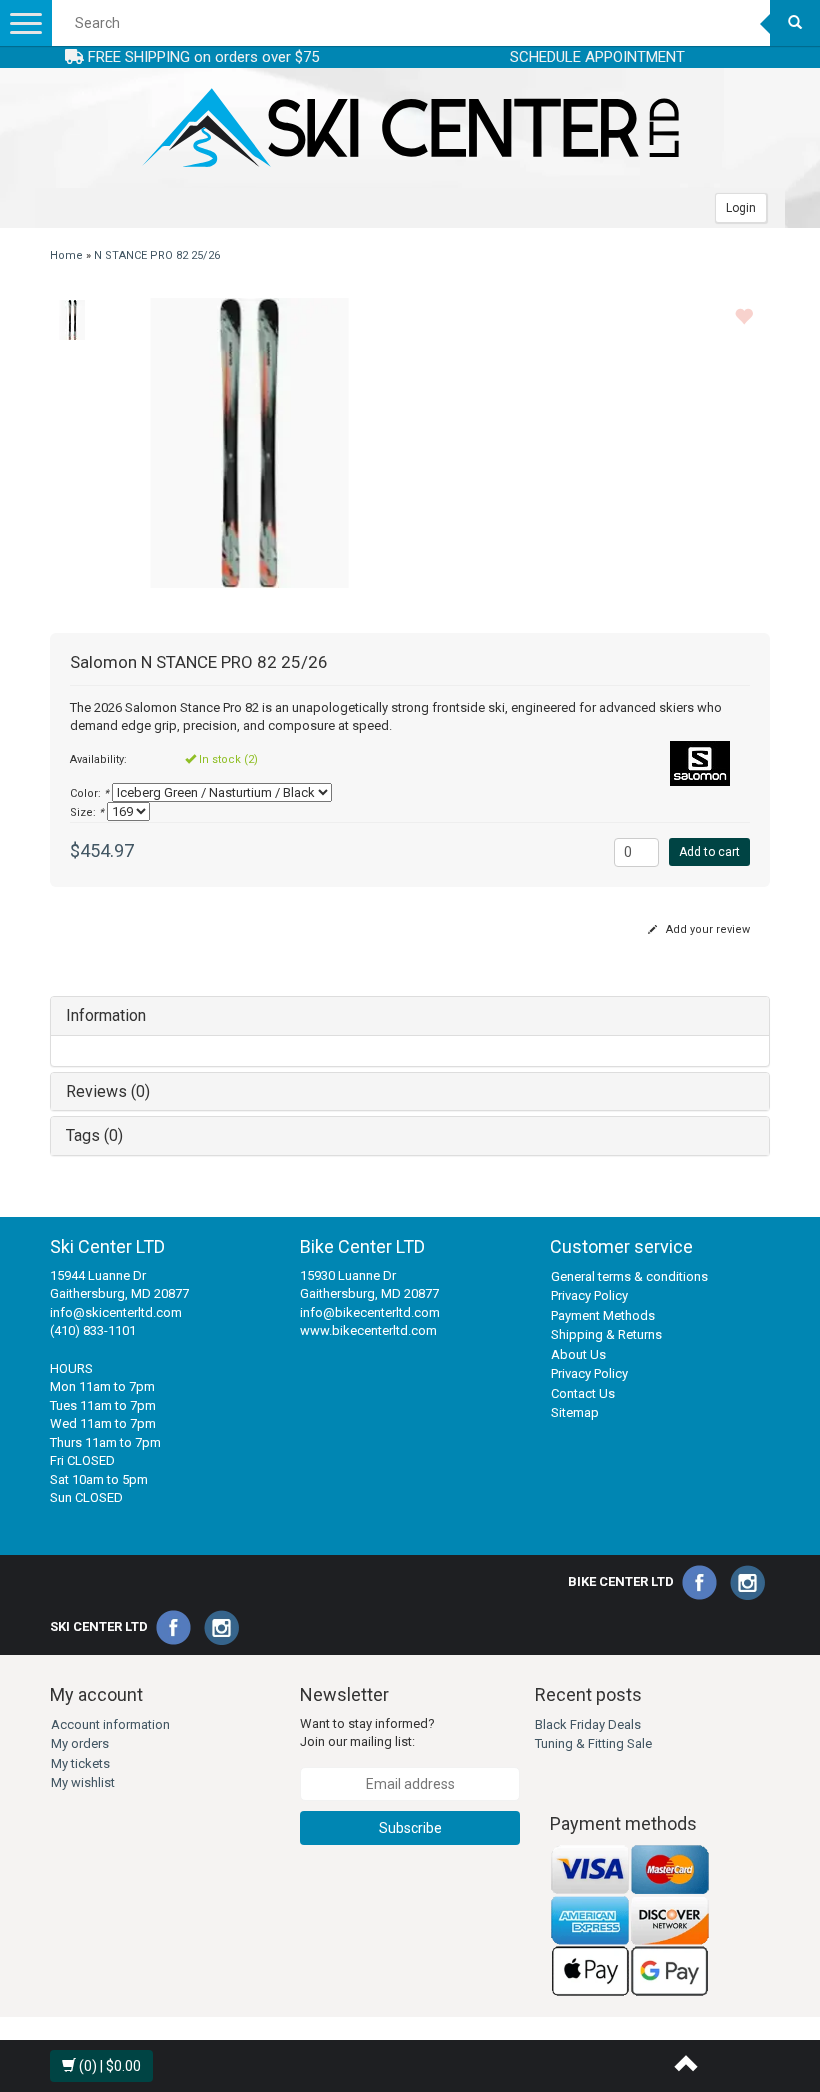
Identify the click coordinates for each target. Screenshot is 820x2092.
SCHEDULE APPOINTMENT (597, 57)
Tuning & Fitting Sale (593, 1743)
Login (741, 208)
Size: (87, 812)
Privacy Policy (589, 1295)
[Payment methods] (630, 1920)
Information (106, 1015)
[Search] (795, 23)
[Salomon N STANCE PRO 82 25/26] (72, 320)
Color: (89, 793)
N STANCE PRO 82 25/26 (157, 255)
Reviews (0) (108, 1091)
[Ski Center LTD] (410, 128)
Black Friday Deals (588, 1724)
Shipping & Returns (606, 1334)
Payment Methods (603, 1315)
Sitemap (575, 1412)
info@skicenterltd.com (116, 1312)
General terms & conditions (629, 1276)
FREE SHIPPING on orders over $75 (201, 57)
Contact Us (583, 1393)
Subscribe (410, 1828)
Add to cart (709, 852)
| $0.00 (110, 2066)
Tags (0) (94, 1135)
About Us (578, 1354)
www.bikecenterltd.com (368, 1330)
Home (66, 255)
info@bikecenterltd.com (370, 1312)
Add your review (706, 929)
